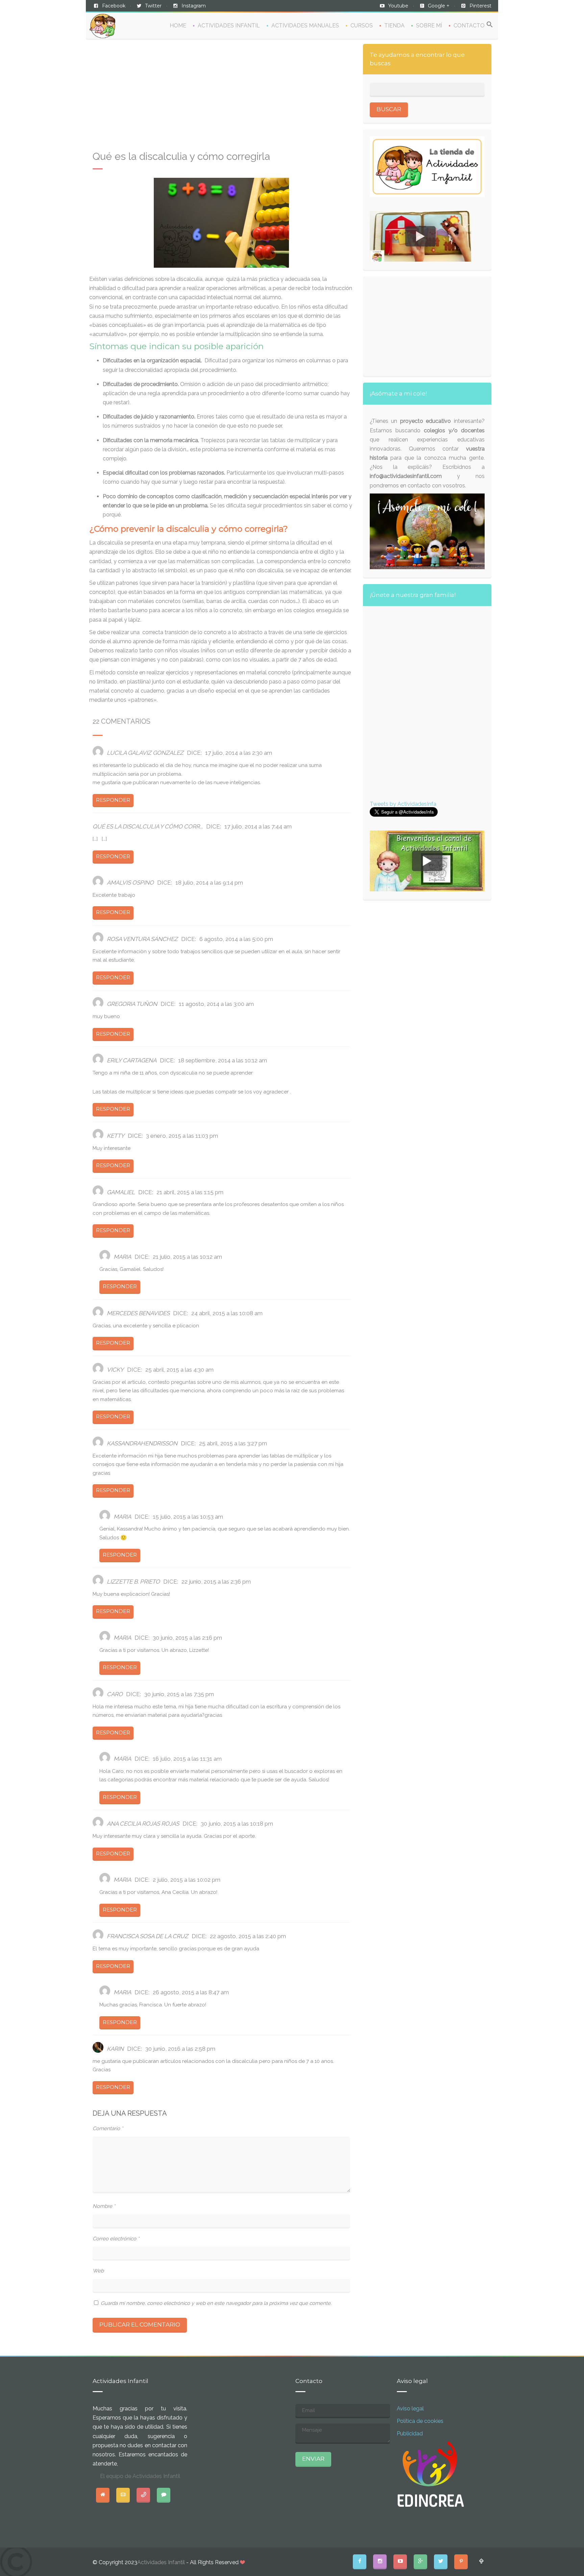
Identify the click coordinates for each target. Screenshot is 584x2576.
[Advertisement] (221, 98)
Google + (439, 6)
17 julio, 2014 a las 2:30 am (239, 753)
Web (98, 2271)
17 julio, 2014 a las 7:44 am (258, 826)
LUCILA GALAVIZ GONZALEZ (145, 753)
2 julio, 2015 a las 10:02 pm (187, 1880)
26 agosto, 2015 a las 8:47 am (191, 1992)
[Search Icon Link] (490, 25)
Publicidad (410, 2434)
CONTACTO (469, 26)
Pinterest (480, 6)
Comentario (108, 2128)
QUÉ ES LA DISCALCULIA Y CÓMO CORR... (148, 826)
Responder (113, 800)
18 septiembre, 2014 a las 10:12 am (223, 1060)
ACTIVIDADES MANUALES (305, 26)
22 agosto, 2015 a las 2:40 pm (248, 1936)
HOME (178, 26)
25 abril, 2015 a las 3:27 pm (233, 1443)
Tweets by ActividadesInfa (403, 804)
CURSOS (362, 26)
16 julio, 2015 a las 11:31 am (187, 1759)
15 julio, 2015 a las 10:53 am (188, 1517)
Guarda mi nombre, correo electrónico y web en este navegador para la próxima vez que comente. (216, 2303)
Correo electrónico (116, 2239)
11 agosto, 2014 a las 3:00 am (216, 1004)
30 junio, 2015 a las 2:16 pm (187, 1638)
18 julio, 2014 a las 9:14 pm (209, 883)
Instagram (194, 6)
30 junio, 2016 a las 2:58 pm (180, 2049)
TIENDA (394, 26)
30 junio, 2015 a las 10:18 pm (237, 1824)
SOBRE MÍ (429, 26)
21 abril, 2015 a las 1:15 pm (190, 1192)
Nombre (104, 2206)
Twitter (153, 6)
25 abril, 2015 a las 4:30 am (179, 1370)
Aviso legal (410, 2409)
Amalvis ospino (130, 883)
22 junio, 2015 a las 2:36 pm (216, 1582)
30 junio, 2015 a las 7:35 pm (179, 1694)
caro (115, 1694)
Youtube (398, 6)
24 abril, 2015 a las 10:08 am (227, 1313)
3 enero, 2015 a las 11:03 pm (182, 1136)
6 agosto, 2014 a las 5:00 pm (236, 939)
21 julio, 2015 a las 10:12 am (187, 1257)
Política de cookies (420, 2421)
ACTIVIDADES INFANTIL (229, 26)
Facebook (114, 6)
